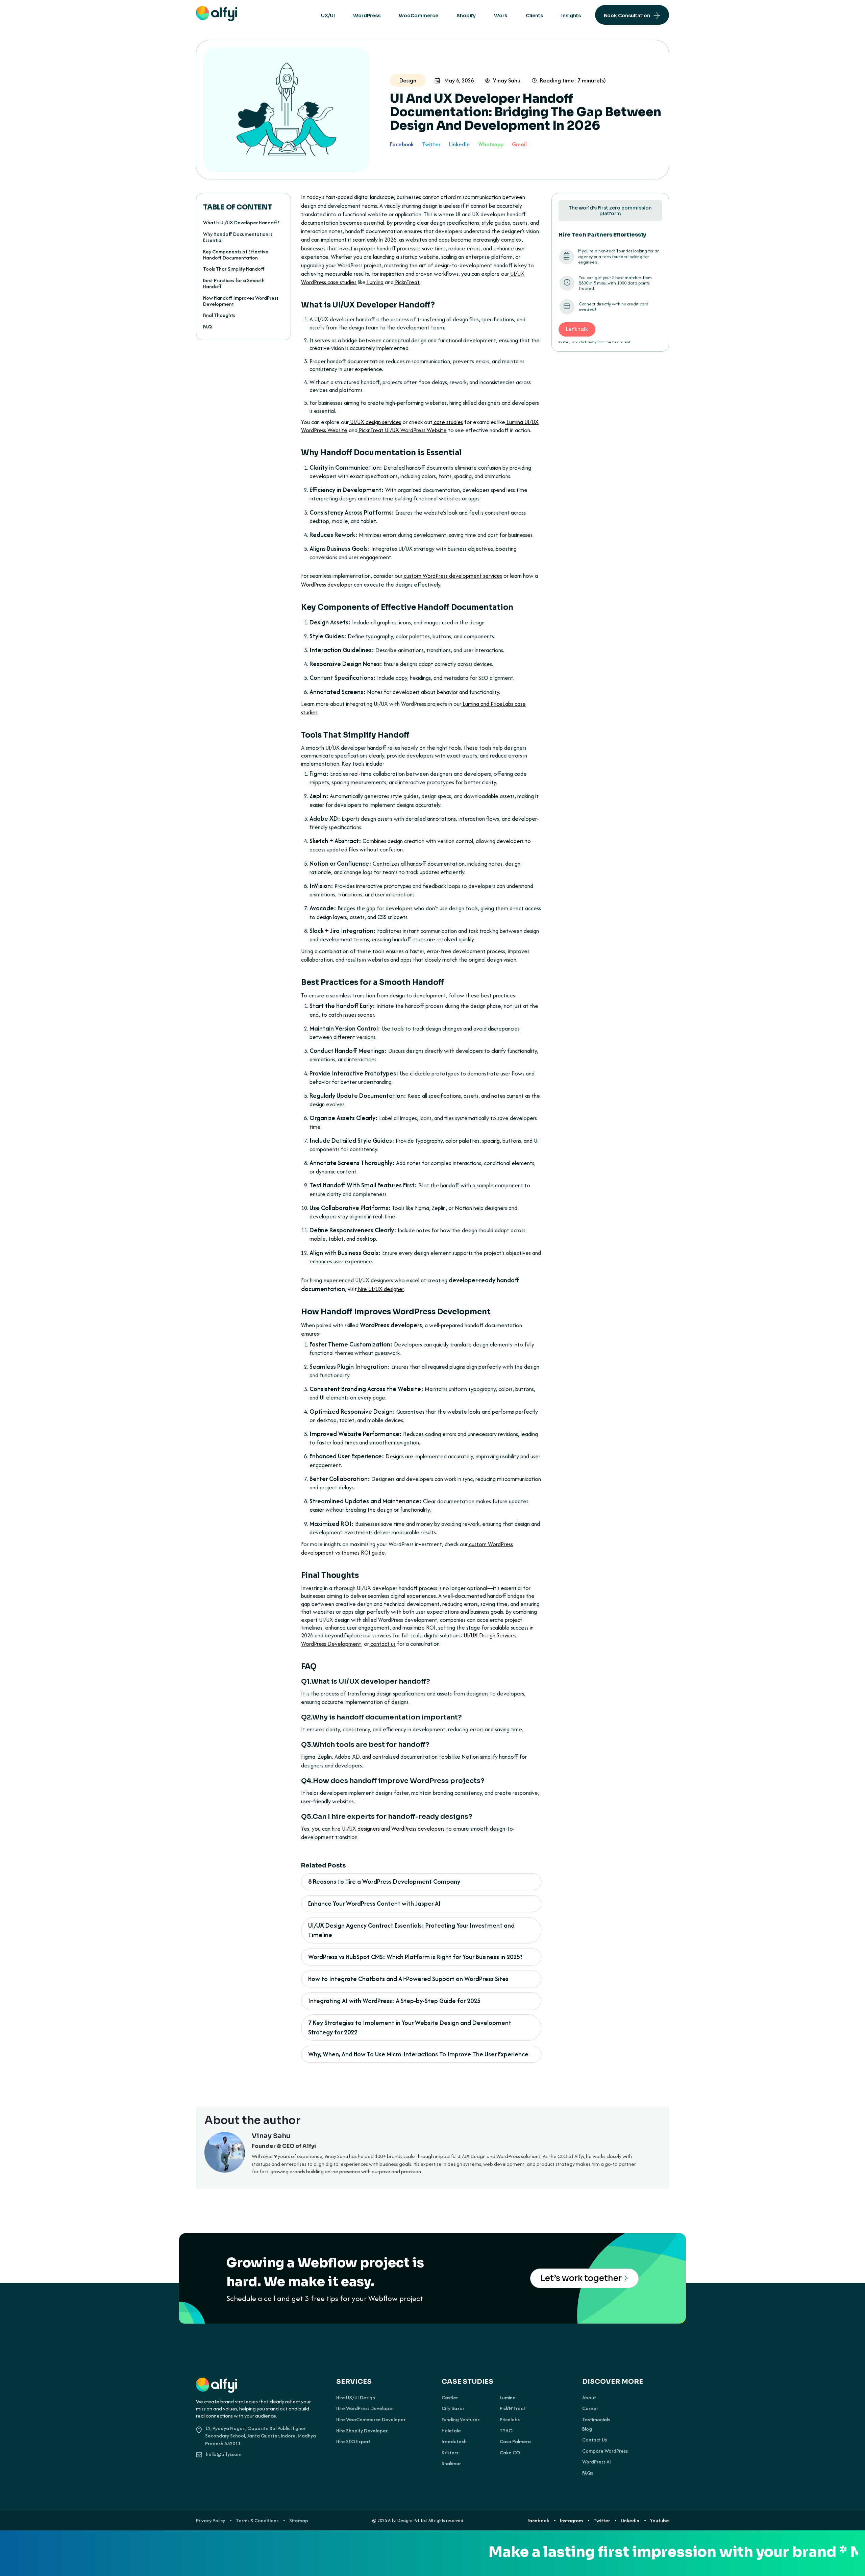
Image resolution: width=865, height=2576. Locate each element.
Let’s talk (577, 329)
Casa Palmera (515, 2442)
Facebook (402, 144)
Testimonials (596, 2420)
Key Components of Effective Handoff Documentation (236, 255)
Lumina (508, 2398)
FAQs (588, 2473)
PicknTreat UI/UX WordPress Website (402, 430)
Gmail (519, 144)
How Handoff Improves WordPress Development (241, 301)
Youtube (660, 2521)
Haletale (451, 2431)
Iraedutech (454, 2442)
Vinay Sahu (507, 80)
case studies (448, 422)
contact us (382, 1644)
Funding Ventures (461, 2420)
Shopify (466, 16)
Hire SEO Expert (353, 2442)
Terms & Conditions (257, 2521)
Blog (587, 2429)
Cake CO (510, 2453)
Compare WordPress (605, 2451)
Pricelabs (510, 2420)
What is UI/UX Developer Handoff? (241, 222)
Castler (450, 2398)
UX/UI (328, 16)
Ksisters (450, 2453)
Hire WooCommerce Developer (371, 2420)
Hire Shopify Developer (362, 2431)
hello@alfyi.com (224, 2454)
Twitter (431, 144)
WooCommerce (418, 16)
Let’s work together (581, 2278)
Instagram (571, 2521)
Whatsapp (491, 144)
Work (501, 16)
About (589, 2398)
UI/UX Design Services (489, 1635)
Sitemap (299, 2521)
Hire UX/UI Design (356, 2398)
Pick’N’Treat (513, 2408)
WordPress (367, 16)
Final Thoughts (219, 315)
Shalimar (451, 2463)
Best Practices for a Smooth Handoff (234, 283)
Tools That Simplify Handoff (234, 269)
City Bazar (453, 2408)
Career (590, 2408)
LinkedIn (459, 144)
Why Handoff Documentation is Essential (238, 237)
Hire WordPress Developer (365, 2408)
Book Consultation (627, 16)
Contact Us (595, 2440)
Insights (571, 16)
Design (408, 80)
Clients (534, 16)
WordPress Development (331, 1644)
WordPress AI (597, 2462)
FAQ (207, 327)
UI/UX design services (375, 422)
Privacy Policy (211, 2521)
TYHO (506, 2431)
